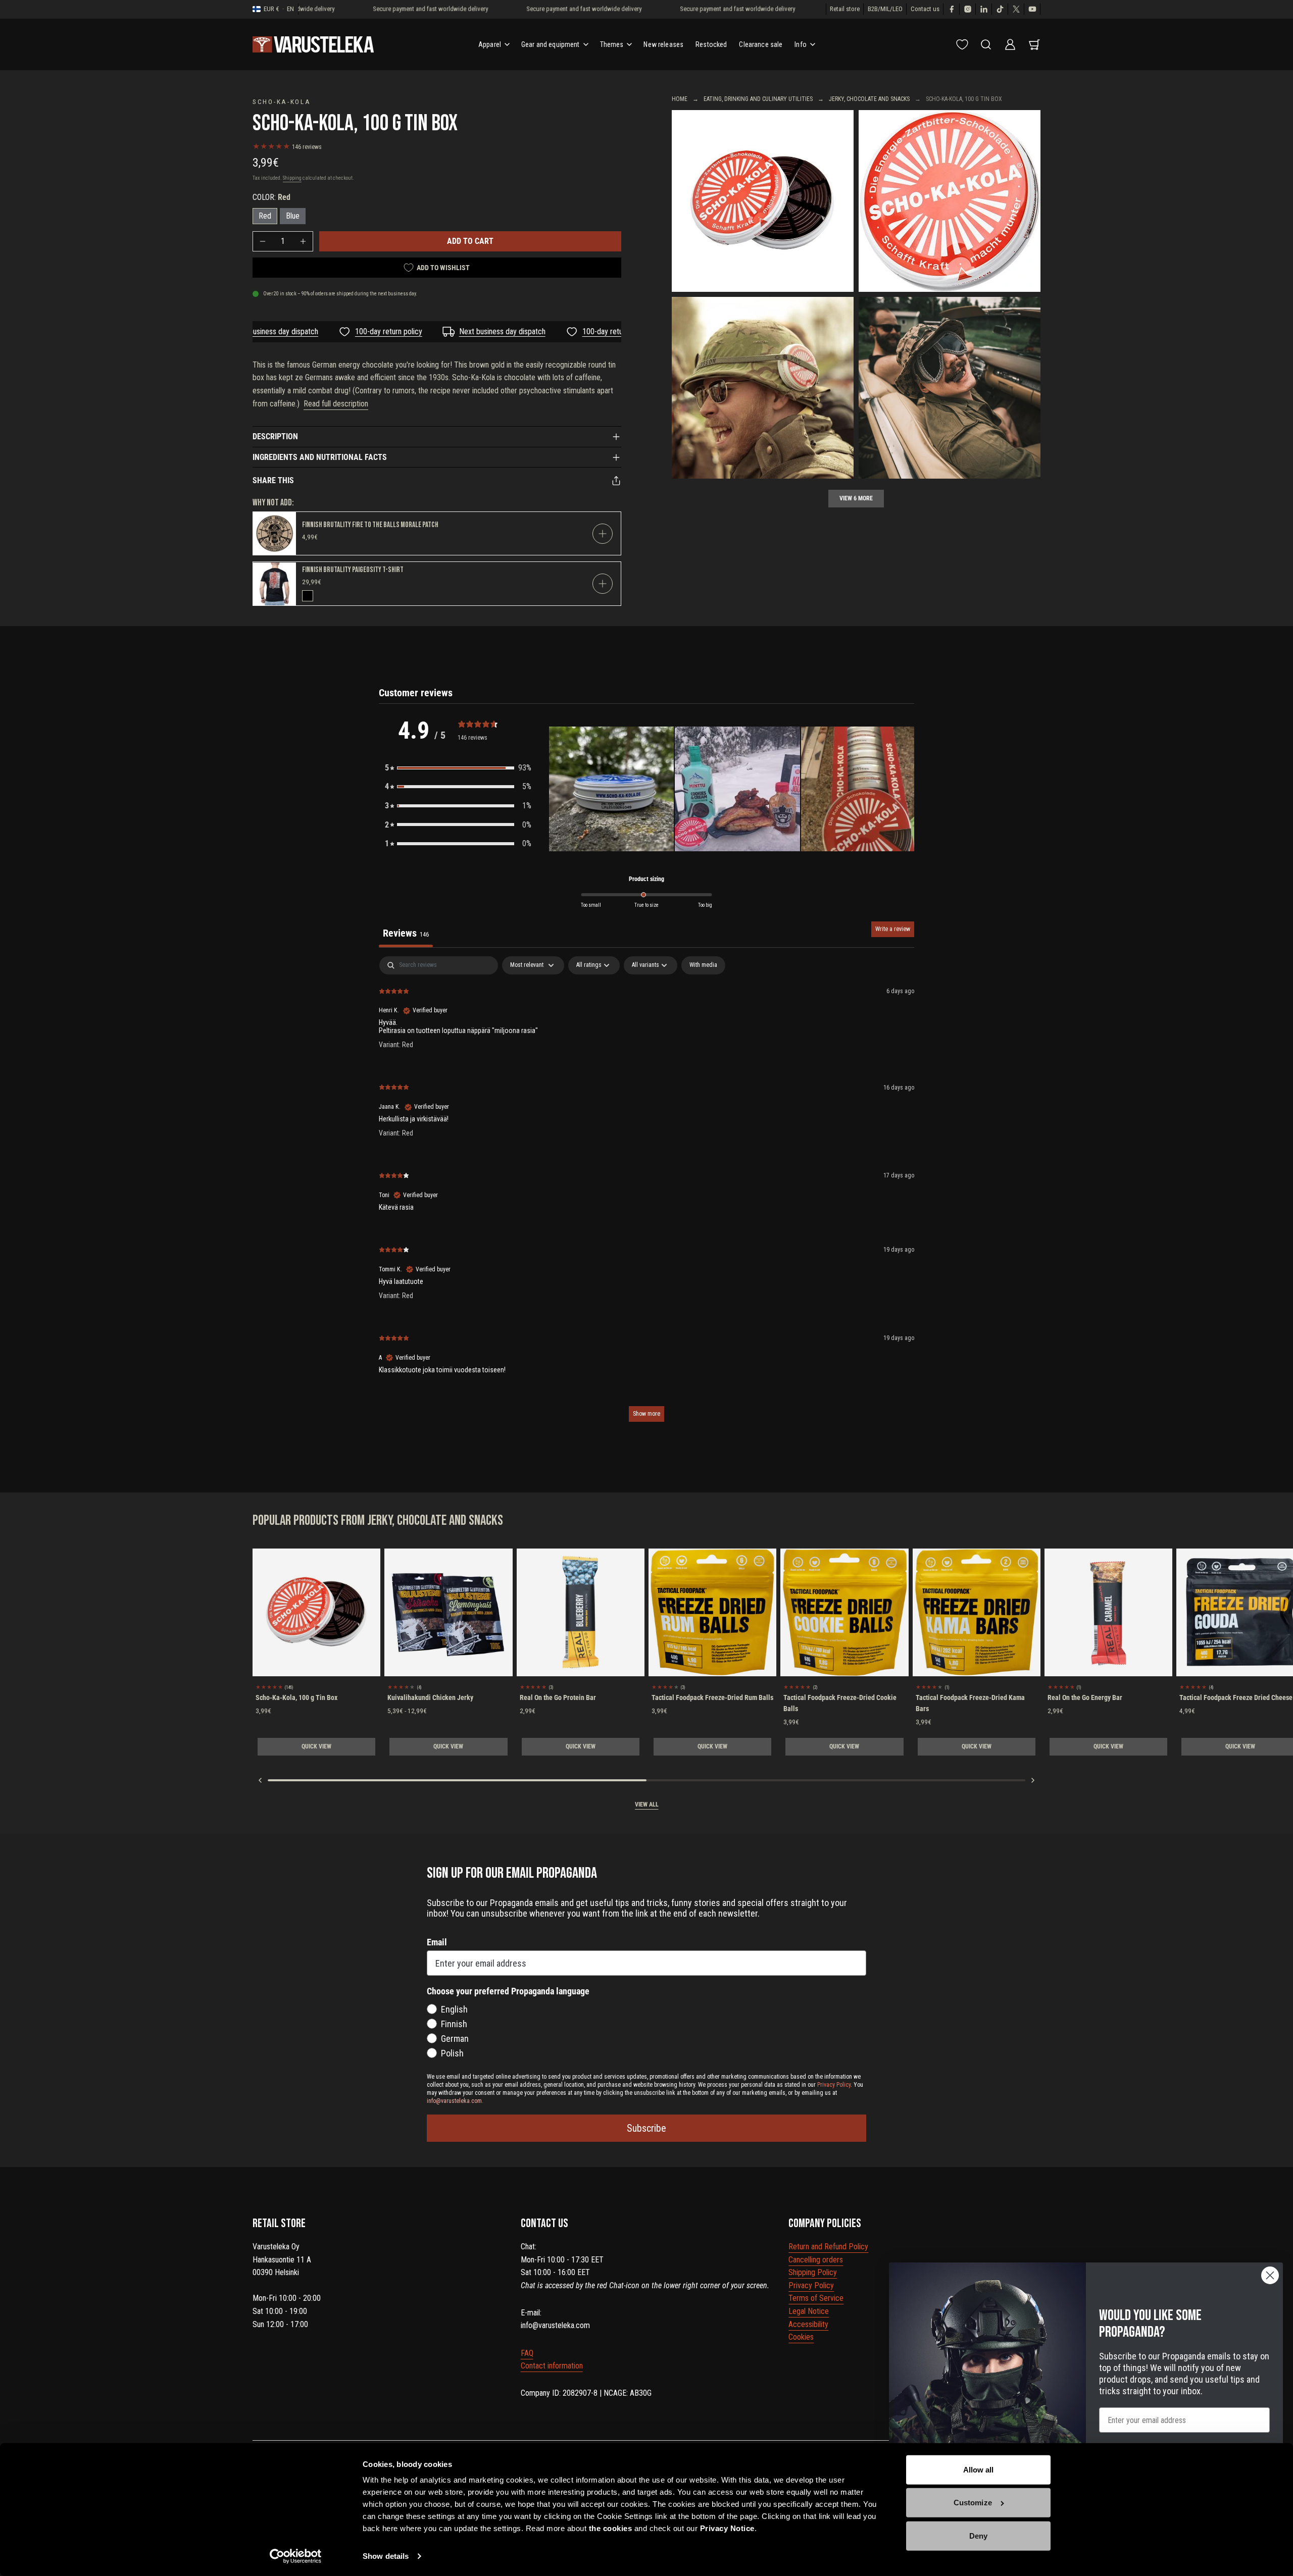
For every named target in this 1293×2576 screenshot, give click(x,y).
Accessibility (808, 2324)
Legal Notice (809, 2311)
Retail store (845, 9)
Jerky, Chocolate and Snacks (869, 99)
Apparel (490, 44)
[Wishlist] (962, 44)
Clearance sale (761, 44)
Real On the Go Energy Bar (1085, 1697)
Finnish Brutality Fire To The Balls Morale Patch (370, 525)
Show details (386, 2556)
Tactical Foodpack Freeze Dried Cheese (1236, 1697)
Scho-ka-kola (282, 101)
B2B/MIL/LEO (885, 9)
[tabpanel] (646, 1194)
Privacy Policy (811, 2285)
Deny (978, 2536)
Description (275, 436)
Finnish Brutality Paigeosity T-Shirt (353, 570)
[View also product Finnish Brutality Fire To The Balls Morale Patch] (275, 533)
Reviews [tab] (406, 933)
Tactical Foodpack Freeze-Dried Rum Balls (712, 1697)
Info (801, 44)
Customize (973, 2503)
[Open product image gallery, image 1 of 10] (763, 201)
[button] (458, 768)
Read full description (336, 404)
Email (437, 1942)
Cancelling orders (816, 2260)
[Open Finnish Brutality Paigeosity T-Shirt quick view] (603, 584)
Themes (612, 44)
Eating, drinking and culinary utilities (758, 99)
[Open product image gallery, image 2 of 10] (950, 201)
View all (647, 1805)
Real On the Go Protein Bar (558, 1697)
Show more (646, 1414)
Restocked (711, 44)
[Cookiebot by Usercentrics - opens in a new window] (296, 2556)
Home (680, 99)
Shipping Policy (813, 2272)
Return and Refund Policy (828, 2247)
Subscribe (646, 2128)
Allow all (979, 2470)
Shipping (292, 178)
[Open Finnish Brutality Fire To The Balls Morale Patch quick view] (603, 534)
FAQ (527, 2353)
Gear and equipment (551, 44)
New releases (663, 44)
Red (265, 216)
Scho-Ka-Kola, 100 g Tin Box (296, 1697)
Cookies (801, 2337)
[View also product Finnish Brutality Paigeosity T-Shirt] (275, 584)
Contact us (925, 9)
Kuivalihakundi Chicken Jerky (430, 1697)
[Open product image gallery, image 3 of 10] (763, 388)
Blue (293, 216)
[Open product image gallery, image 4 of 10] (950, 388)
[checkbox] (703, 965)
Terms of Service (816, 2298)
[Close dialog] (1270, 2275)
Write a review (893, 929)
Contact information (552, 2366)
